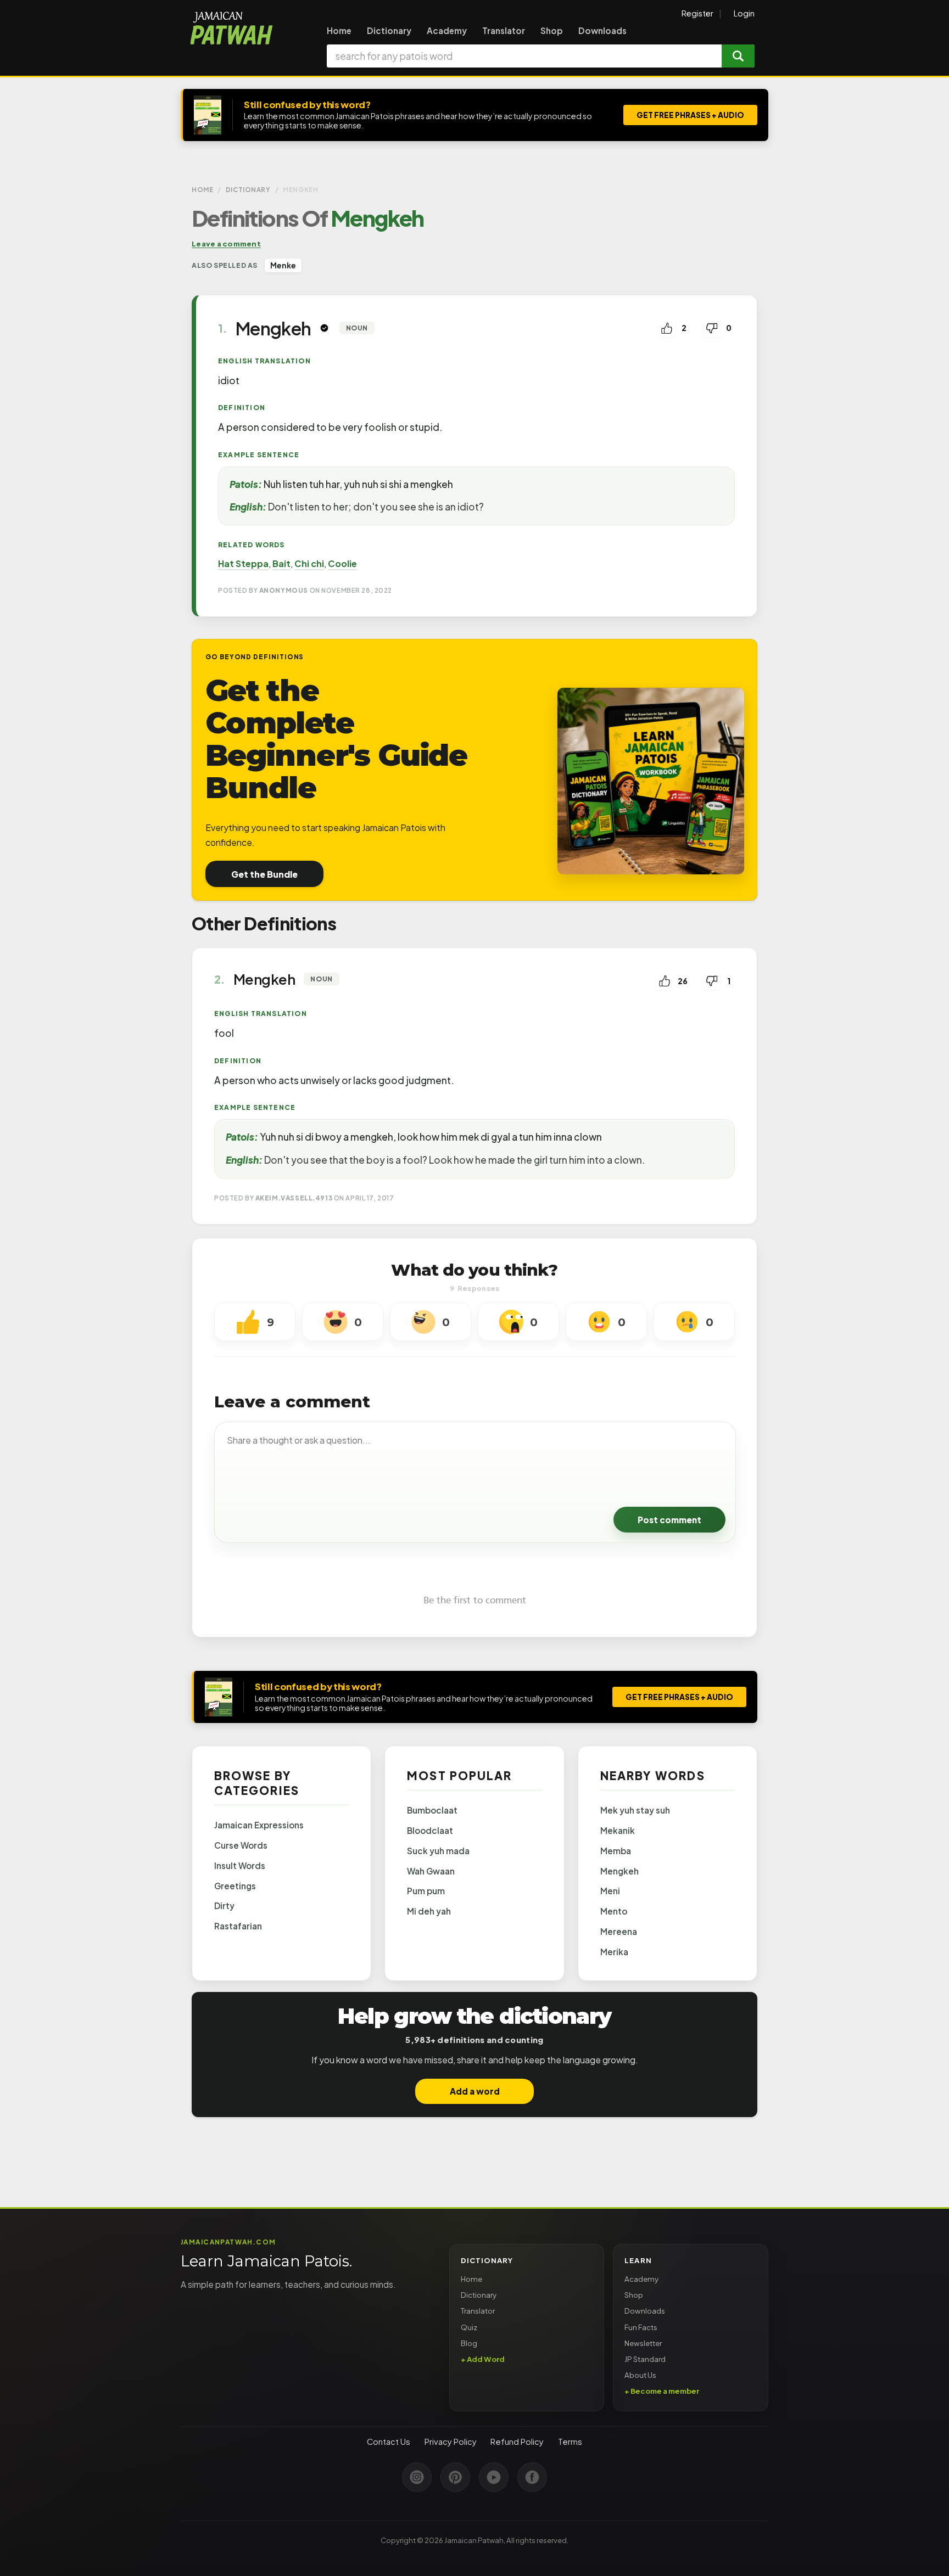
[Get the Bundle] (650, 781)
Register (697, 13)
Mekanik (618, 1830)
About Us (640, 2375)
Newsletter (643, 2343)
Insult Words (240, 1865)
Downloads (602, 30)
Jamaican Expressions (259, 1825)
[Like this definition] (667, 328)
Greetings (235, 1886)
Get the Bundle (264, 874)
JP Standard (645, 2359)
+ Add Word (483, 2359)
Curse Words (241, 1845)
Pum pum (426, 1891)
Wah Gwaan (431, 1871)
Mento (614, 1911)
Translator (504, 30)
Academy (447, 30)
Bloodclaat (430, 1830)
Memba (616, 1851)
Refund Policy (517, 2442)
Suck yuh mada (438, 1851)
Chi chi (309, 563)
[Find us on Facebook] (532, 2477)
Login (744, 13)
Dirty (224, 1906)
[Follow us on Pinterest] (455, 2477)
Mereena (619, 1931)
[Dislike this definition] (712, 328)
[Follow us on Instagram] (417, 2477)
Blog (469, 2343)
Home (339, 30)
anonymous (284, 590)
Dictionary (389, 30)
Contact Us (389, 2442)
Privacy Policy (451, 2442)
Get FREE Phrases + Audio (690, 115)
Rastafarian (238, 1926)
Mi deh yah (429, 1911)
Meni (610, 1891)
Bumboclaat (432, 1810)
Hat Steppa (243, 563)
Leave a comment (226, 243)
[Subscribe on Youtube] (494, 2477)
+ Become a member (662, 2391)
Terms (570, 2442)
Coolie (342, 563)
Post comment (669, 1520)
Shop (552, 30)
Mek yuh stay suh (635, 1810)
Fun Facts (641, 2327)
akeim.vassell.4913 (294, 1198)
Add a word (475, 2091)
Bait (281, 563)
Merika (614, 1952)
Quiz (469, 2327)
